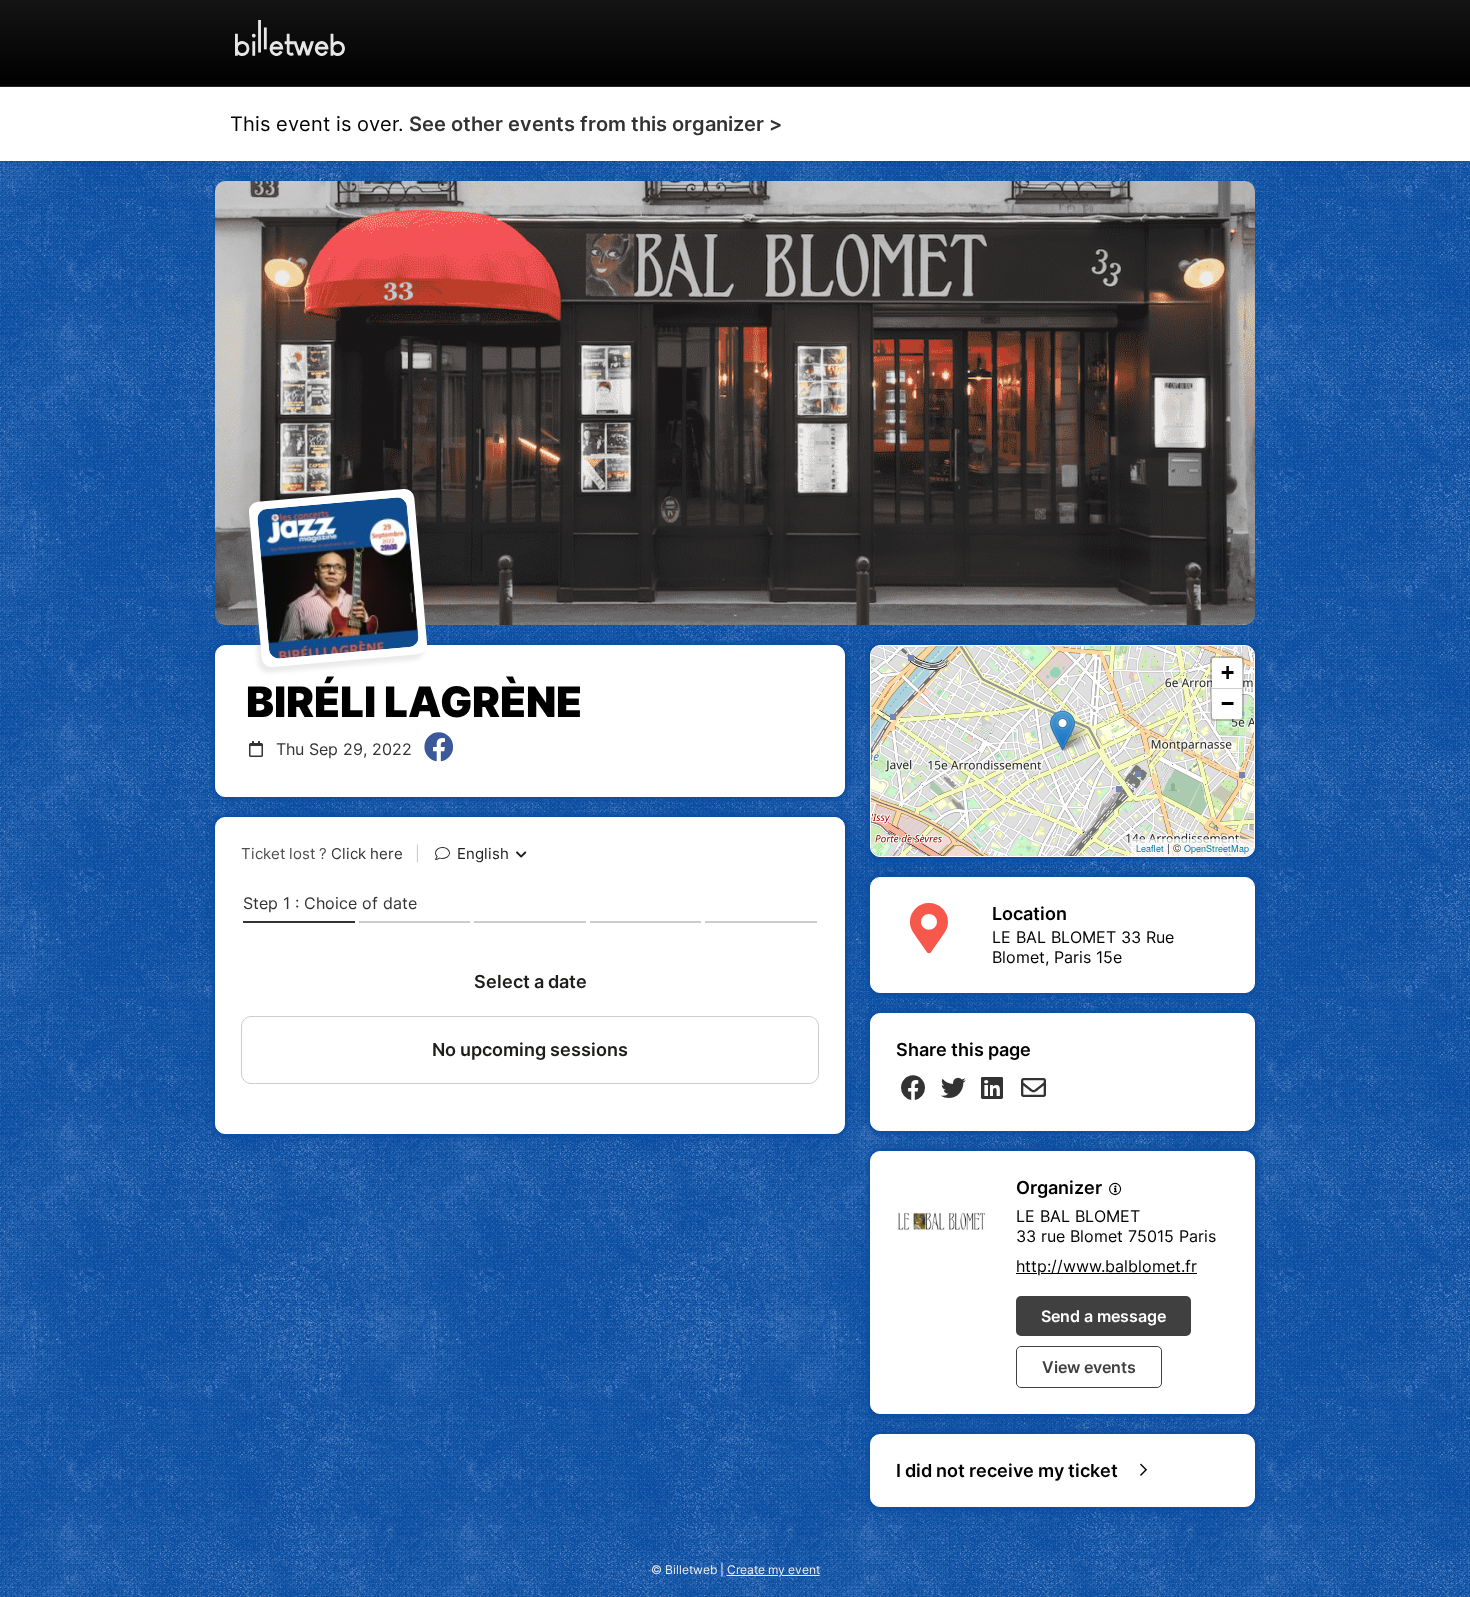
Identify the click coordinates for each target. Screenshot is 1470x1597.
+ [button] (1227, 672)
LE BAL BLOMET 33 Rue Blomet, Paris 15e (1083, 947)
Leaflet (1150, 848)
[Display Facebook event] (439, 749)
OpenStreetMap (1216, 848)
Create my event (773, 1569)
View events (1089, 1367)
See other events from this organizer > (595, 124)
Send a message (1103, 1316)
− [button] (1227, 703)
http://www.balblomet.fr (1106, 1266)
